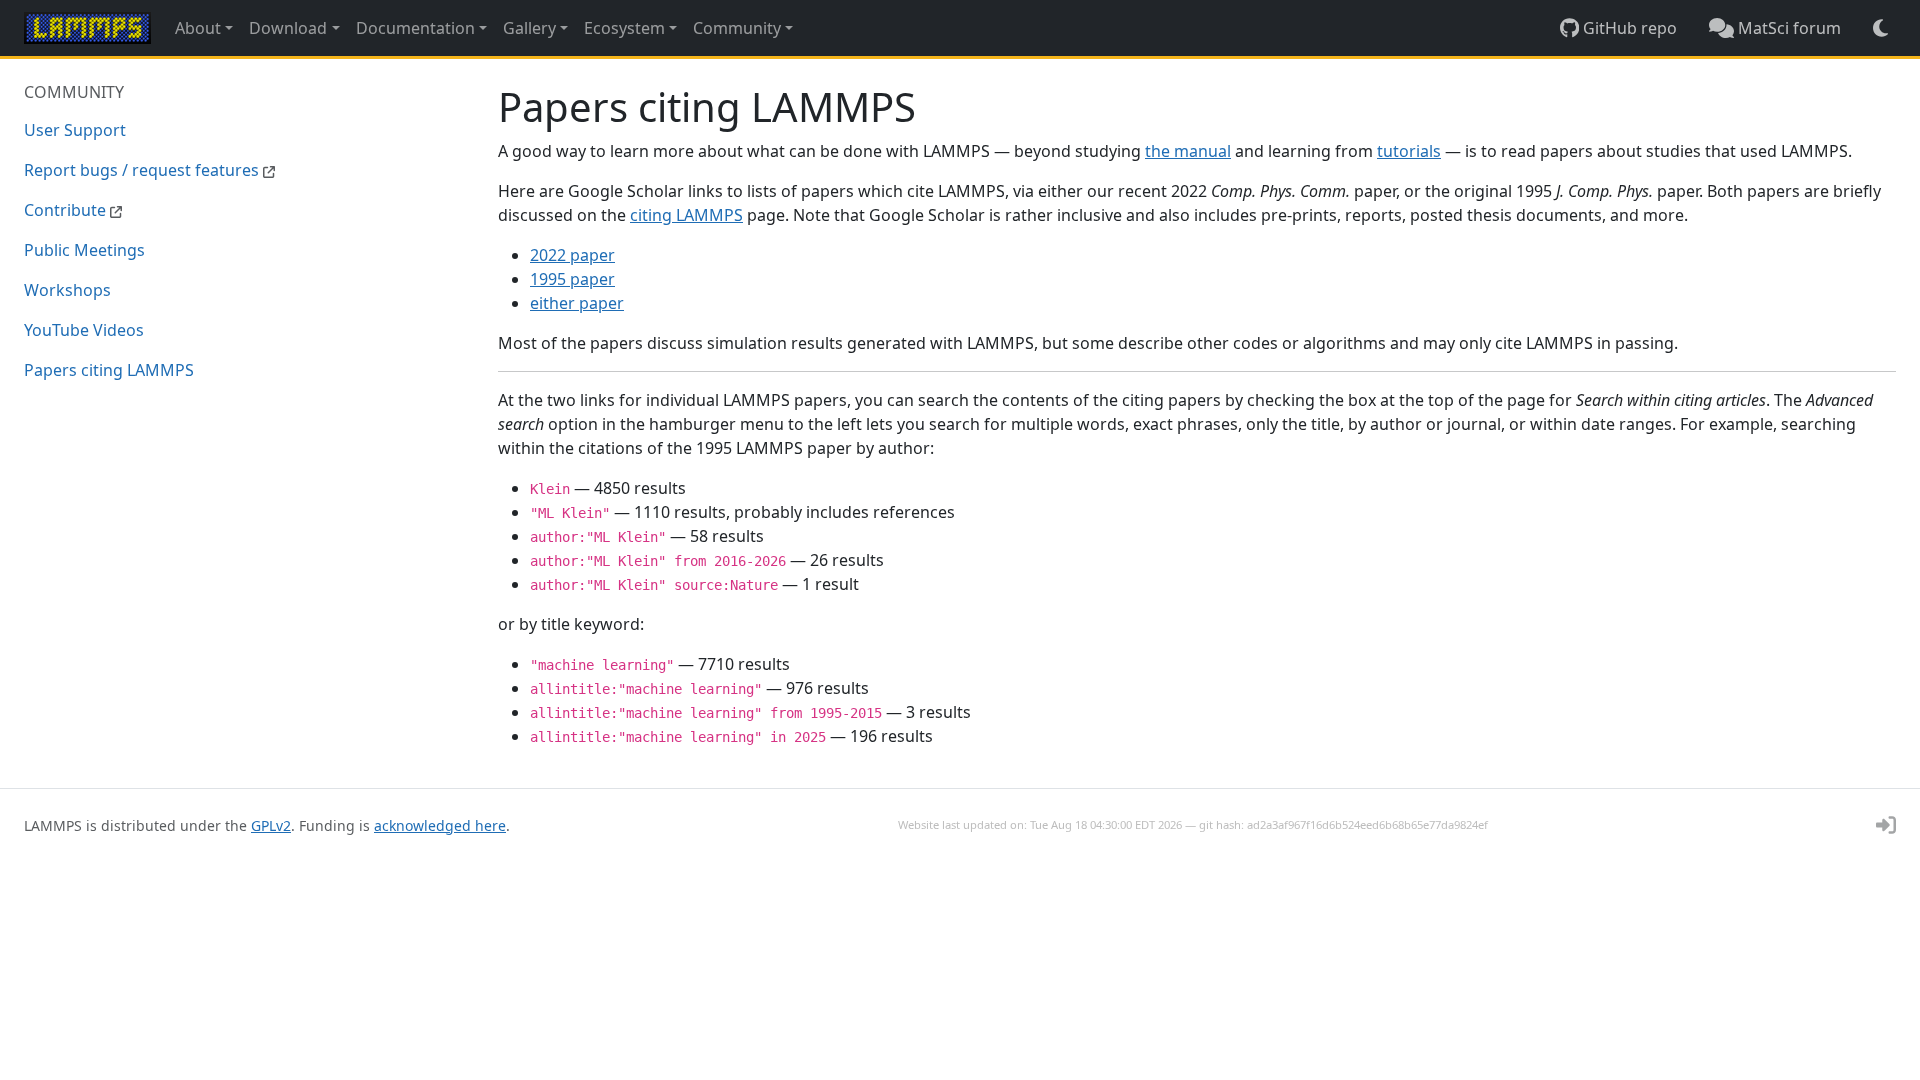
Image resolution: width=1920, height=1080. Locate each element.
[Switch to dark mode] (1880, 28)
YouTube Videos (84, 330)
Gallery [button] (529, 28)
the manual (1188, 151)
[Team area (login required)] (1886, 825)
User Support (75, 130)
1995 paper (572, 279)
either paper (577, 303)
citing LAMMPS (686, 215)
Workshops (67, 290)
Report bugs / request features (143, 170)
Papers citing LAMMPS (109, 370)
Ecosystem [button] (624, 28)
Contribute (67, 210)
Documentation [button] (415, 28)
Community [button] (737, 28)
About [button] (198, 28)
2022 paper (572, 255)
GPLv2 (271, 825)
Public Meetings (84, 250)
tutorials (1409, 151)
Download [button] (288, 28)
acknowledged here (440, 825)
